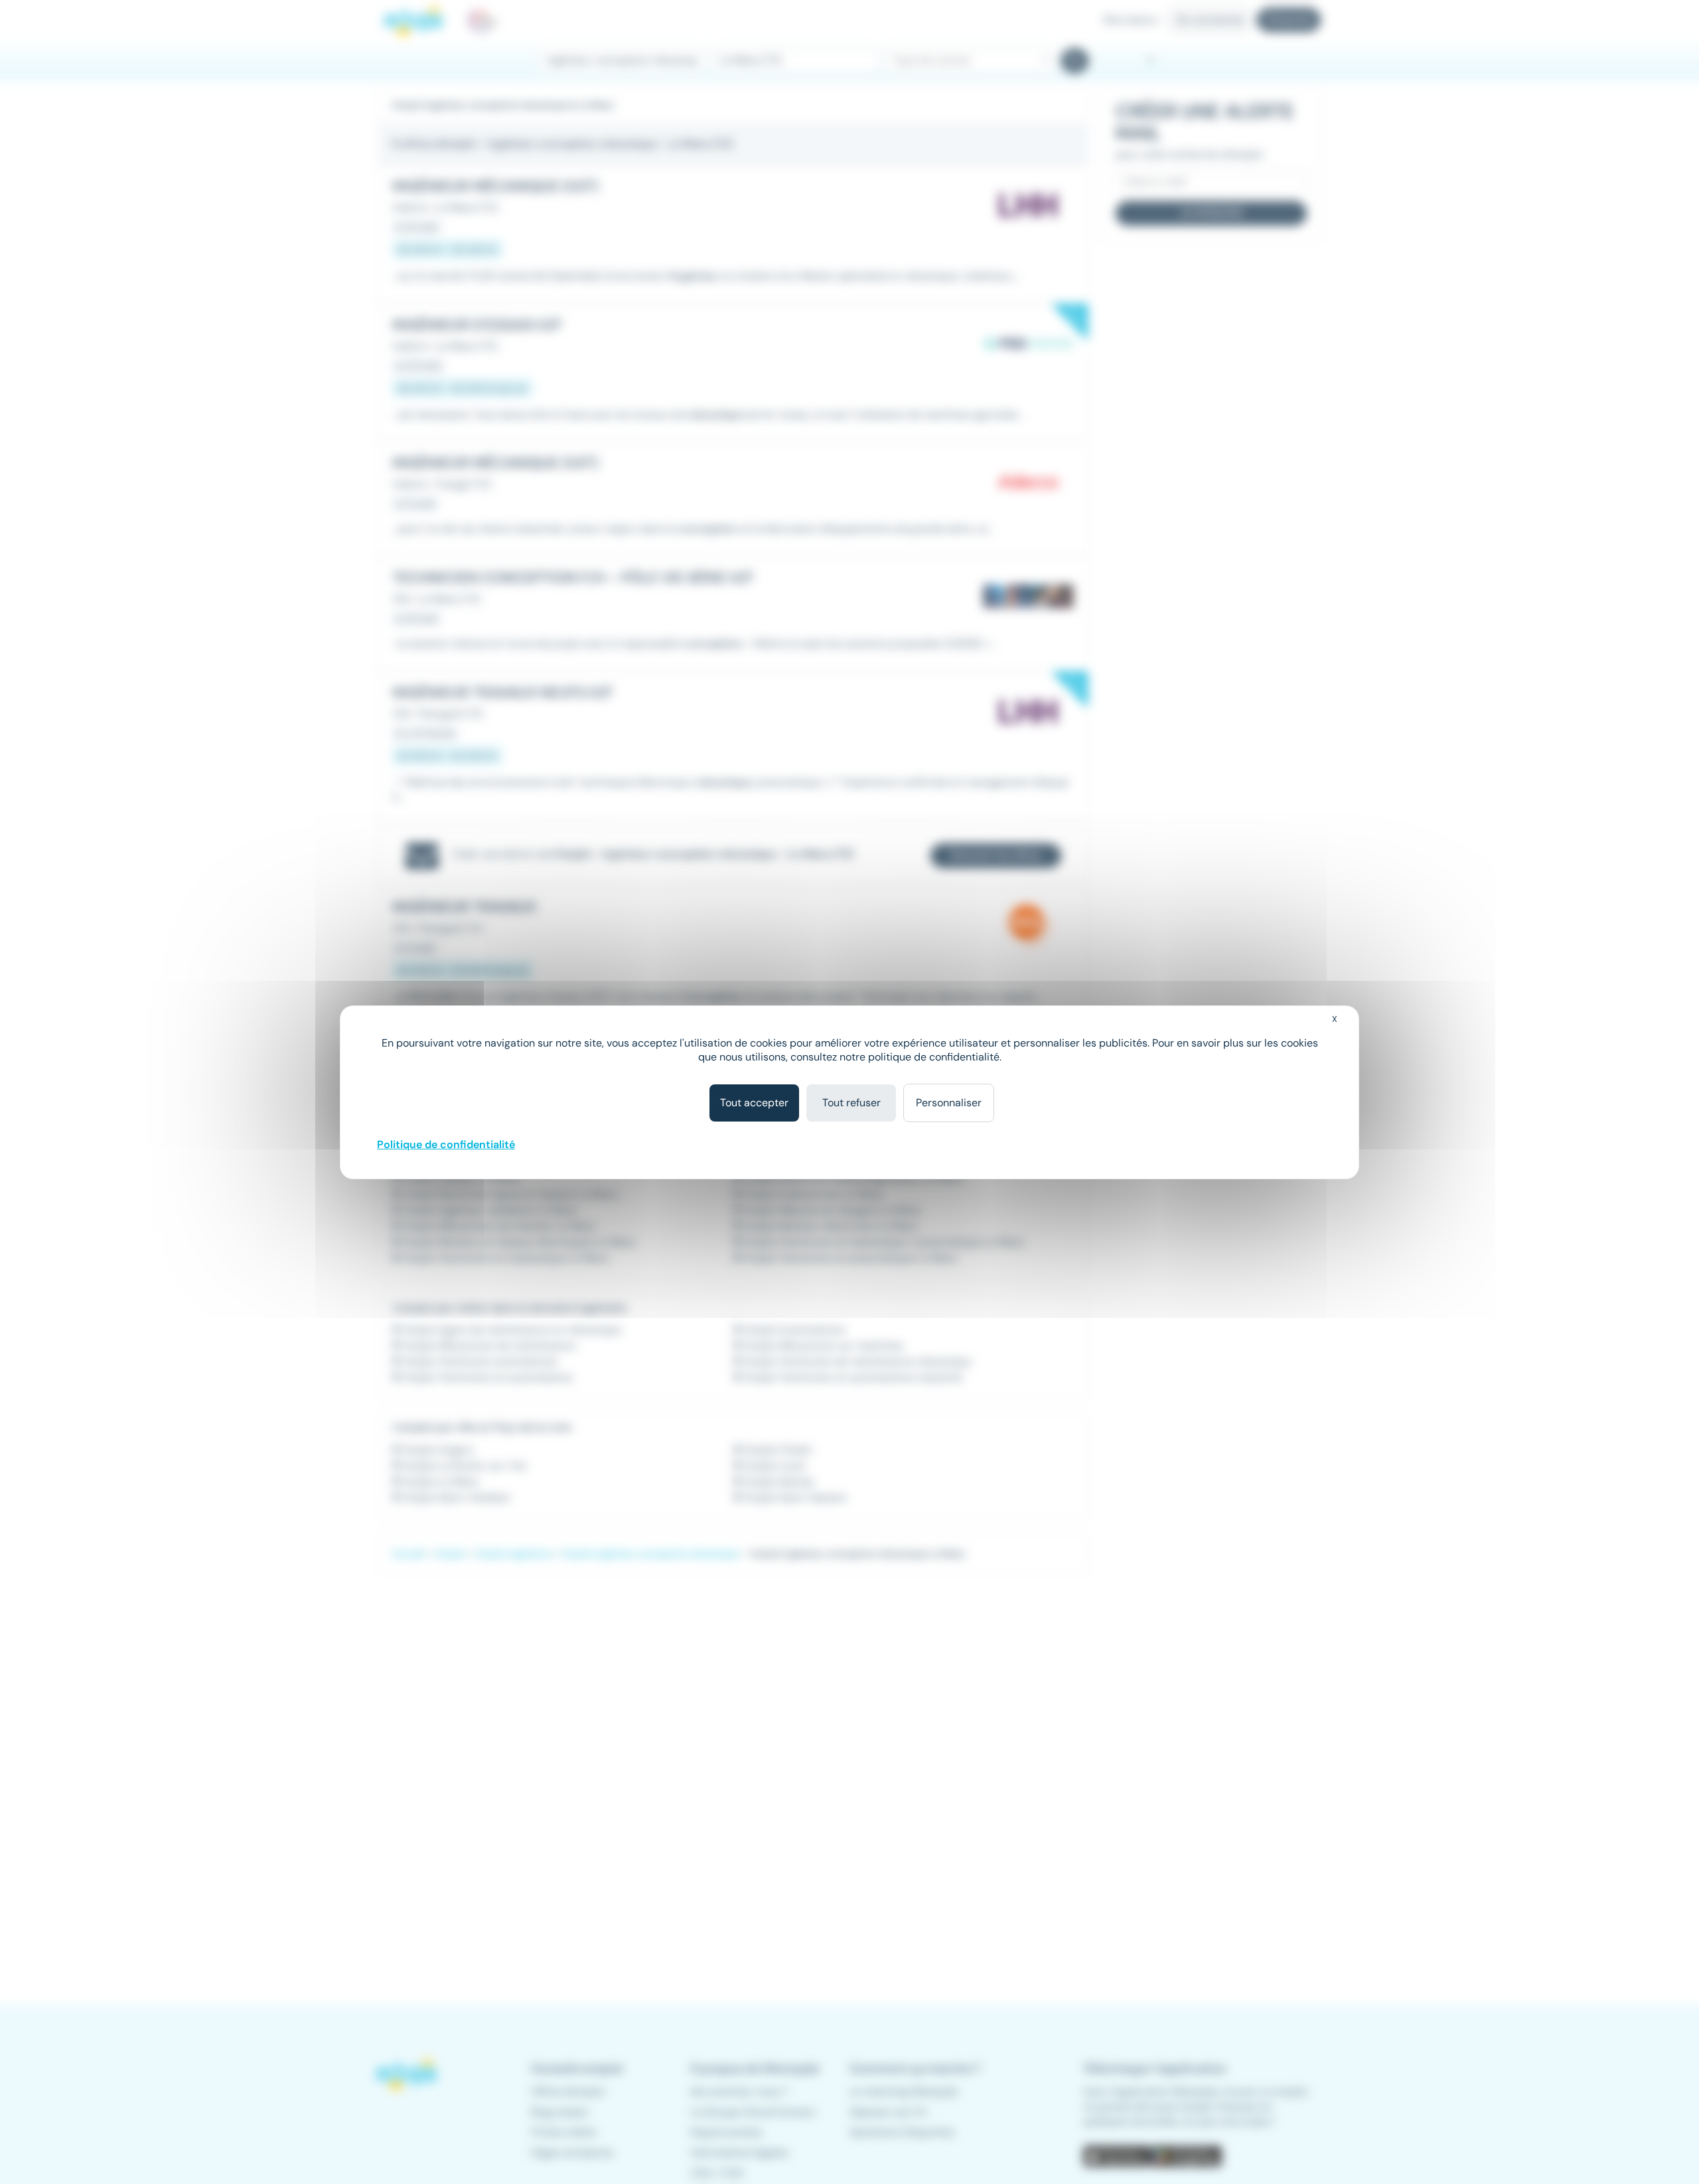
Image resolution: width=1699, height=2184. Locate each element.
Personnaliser (949, 1103)
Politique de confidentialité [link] (446, 1144)
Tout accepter (754, 1103)
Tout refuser (851, 1103)
